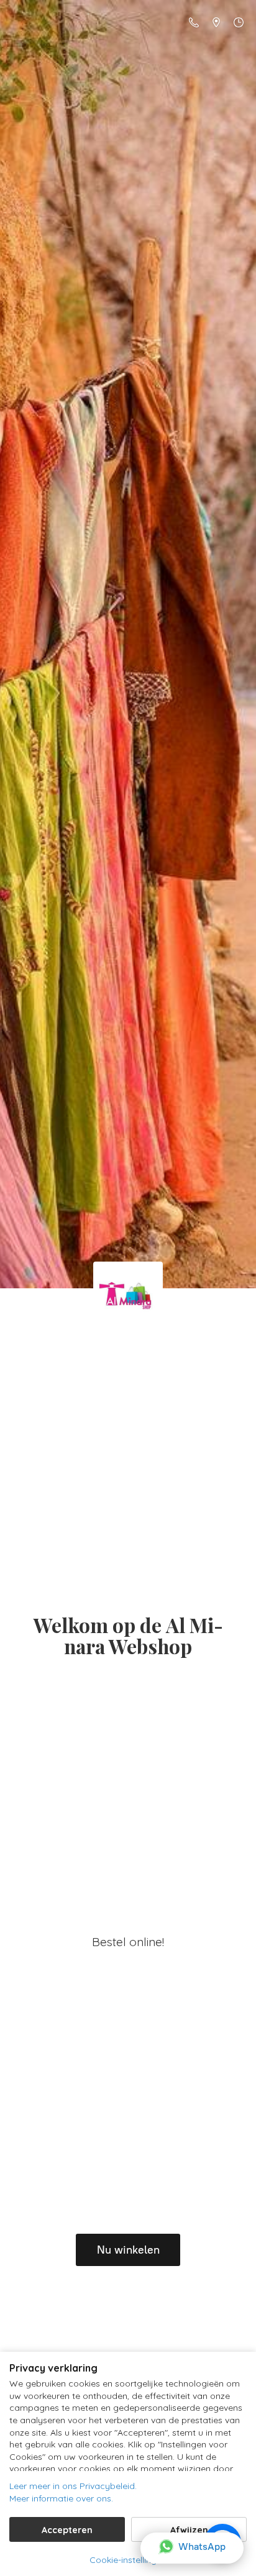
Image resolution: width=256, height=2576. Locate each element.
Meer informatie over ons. (61, 2498)
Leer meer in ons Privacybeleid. (73, 2486)
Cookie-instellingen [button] (128, 2560)
